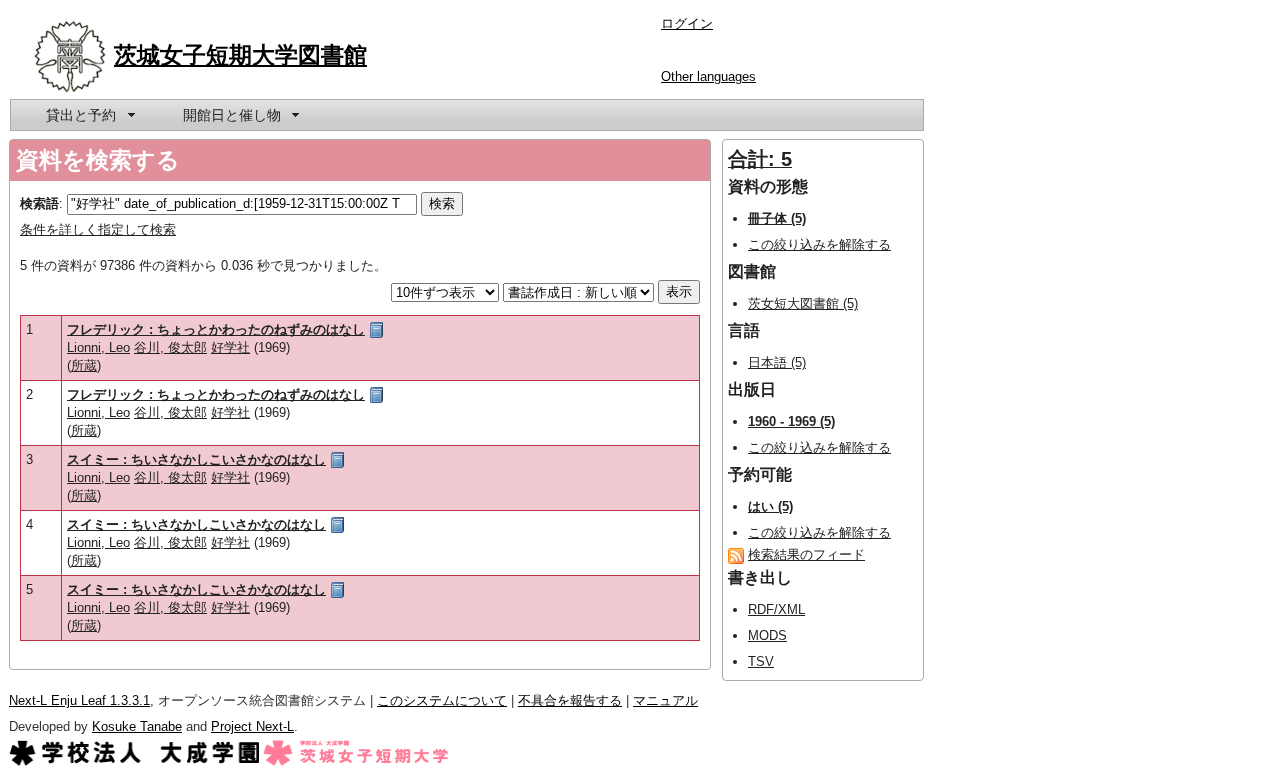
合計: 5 (760, 159)
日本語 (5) (777, 362)
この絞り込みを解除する (819, 244)
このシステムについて (442, 700)
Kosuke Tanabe (137, 726)
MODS (767, 635)
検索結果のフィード (806, 554)
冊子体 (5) (777, 218)
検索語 (39, 203)
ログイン (687, 23)
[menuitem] (89, 115)
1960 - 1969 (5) (791, 421)
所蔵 (84, 365)
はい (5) (770, 506)
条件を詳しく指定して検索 (98, 229)
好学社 (230, 347)
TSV (761, 661)
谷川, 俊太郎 (170, 347)
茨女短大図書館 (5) (803, 303)
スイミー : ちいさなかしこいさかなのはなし (196, 459)
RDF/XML (776, 609)
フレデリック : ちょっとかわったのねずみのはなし (216, 329)
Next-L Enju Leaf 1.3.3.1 (79, 700)
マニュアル (665, 700)
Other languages (708, 76)
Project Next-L (252, 726)
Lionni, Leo (98, 347)
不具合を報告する (570, 700)
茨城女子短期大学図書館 (240, 55)
